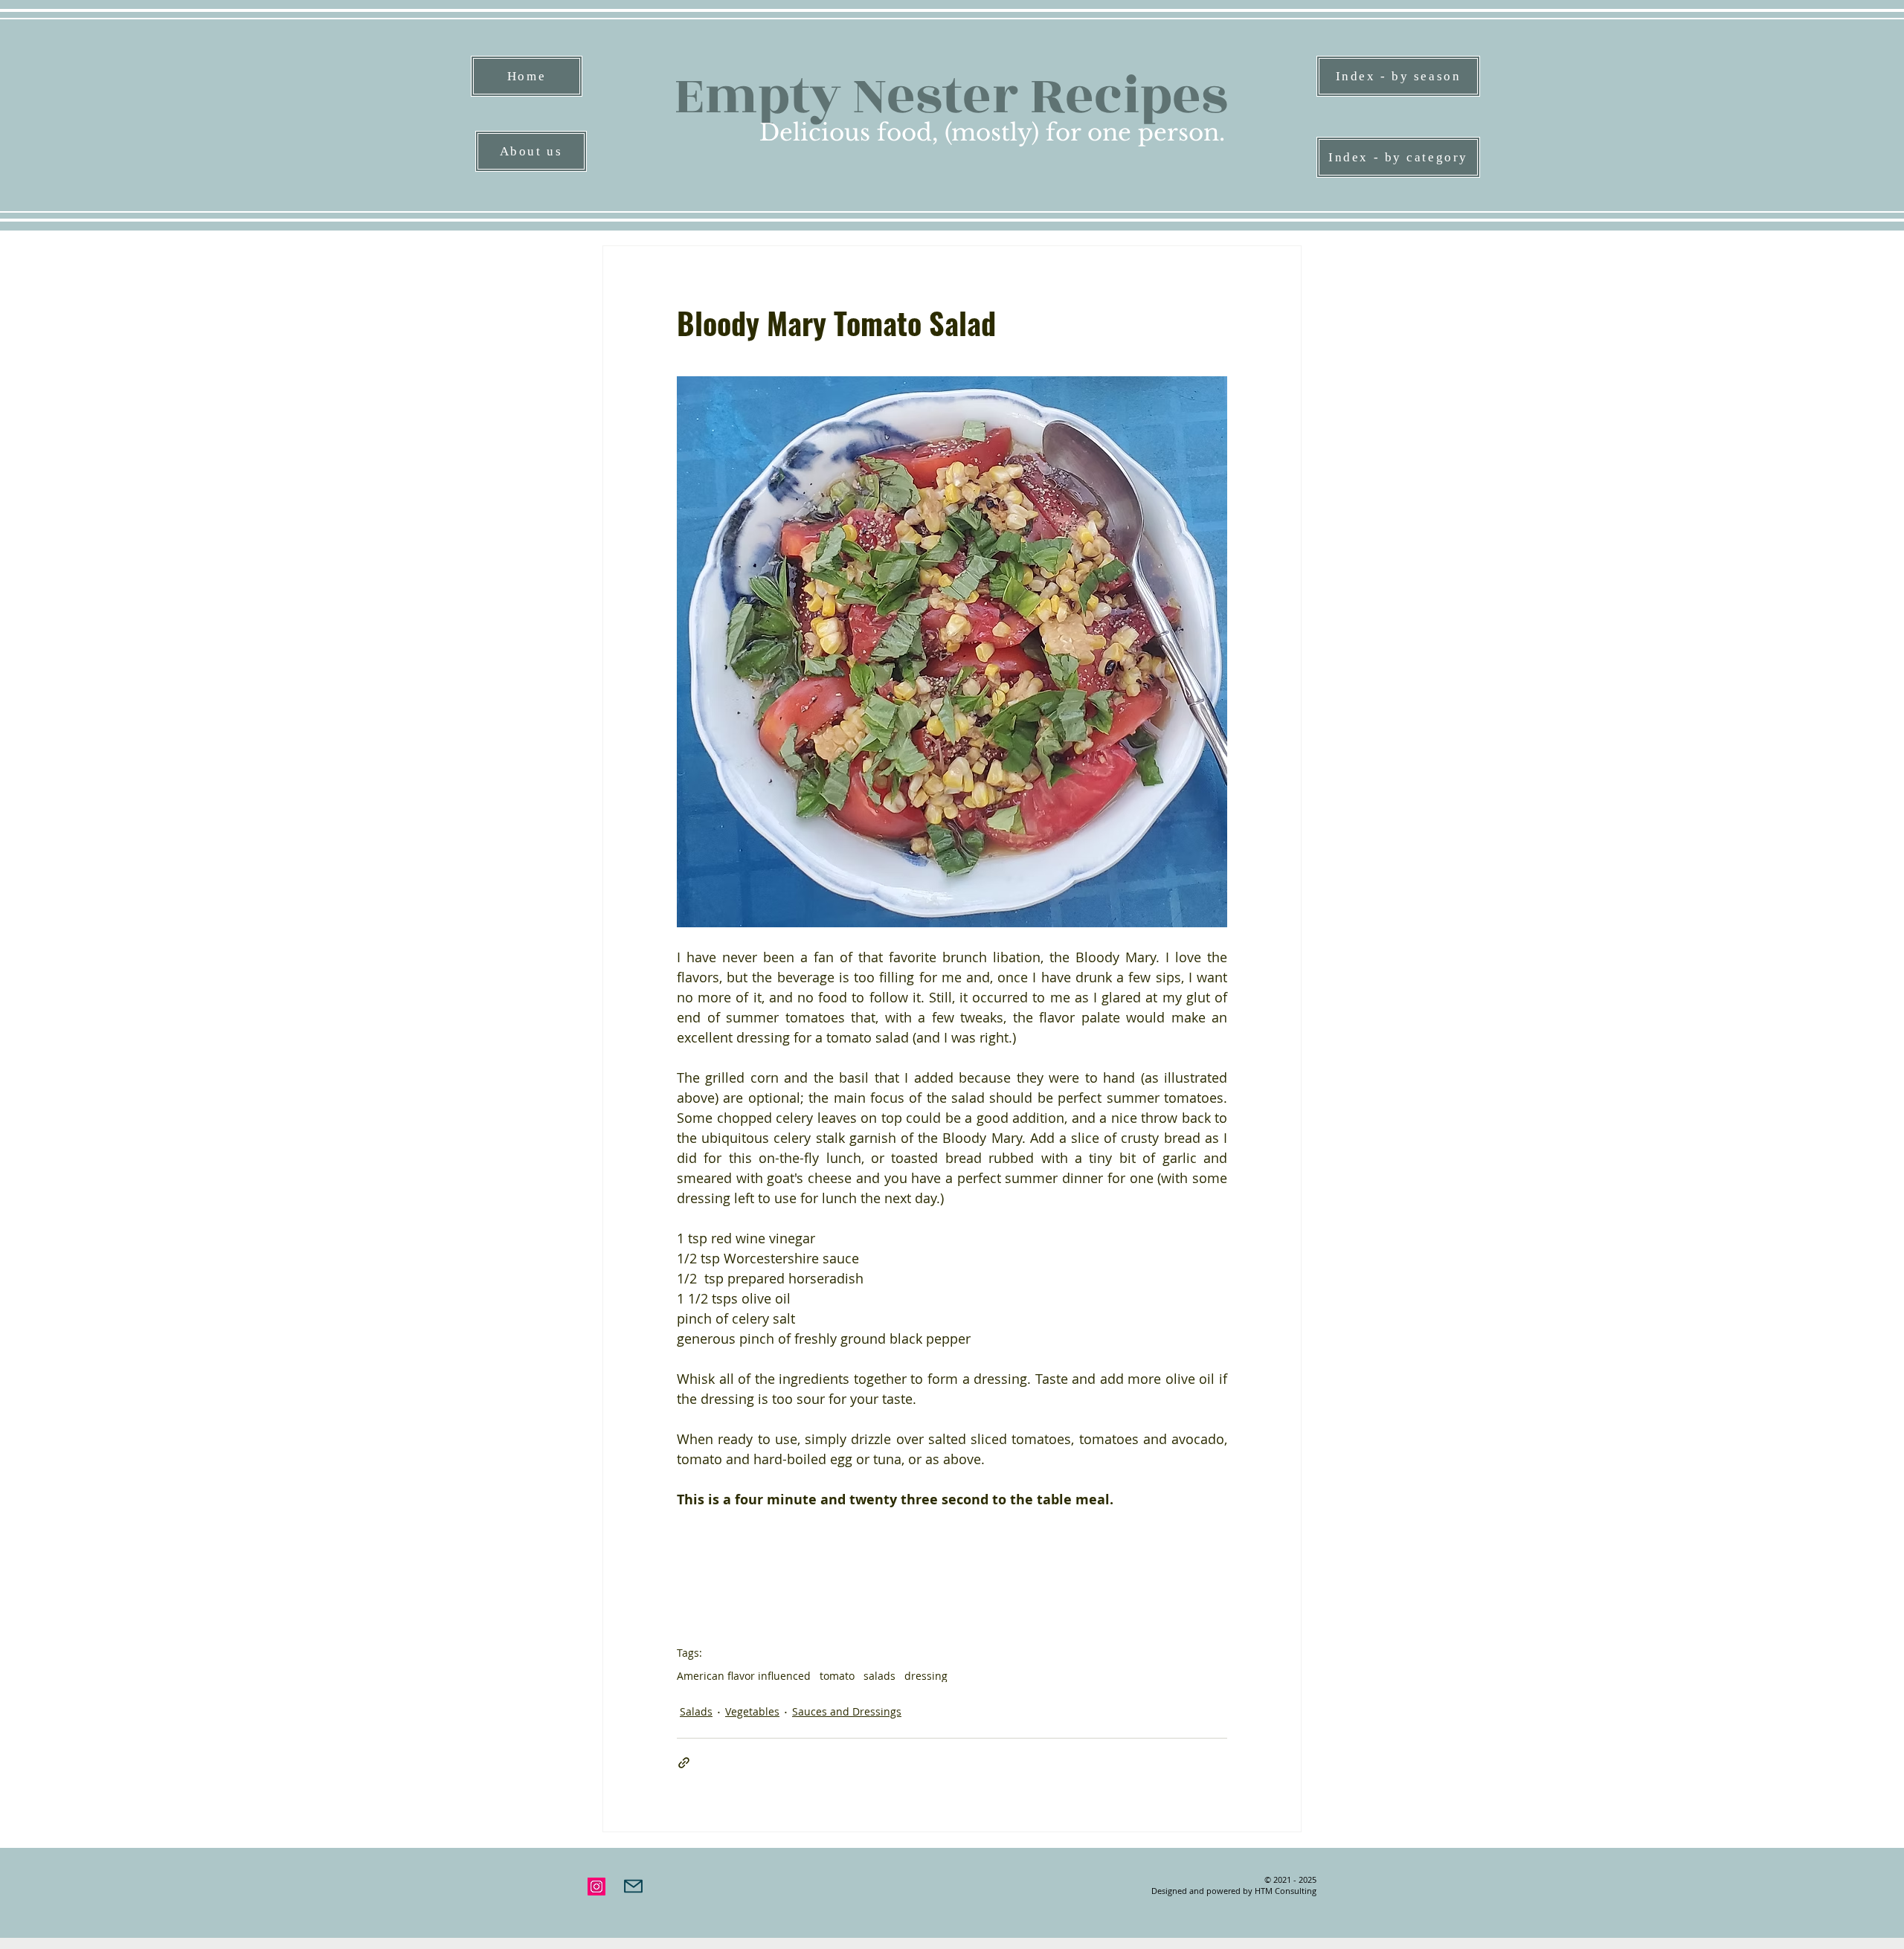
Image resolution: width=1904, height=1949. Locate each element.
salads (879, 1676)
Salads (696, 1711)
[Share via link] (684, 1763)
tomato (837, 1676)
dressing (926, 1676)
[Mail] (633, 1887)
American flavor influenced (744, 1676)
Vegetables (752, 1711)
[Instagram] (596, 1887)
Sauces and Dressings (847, 1711)
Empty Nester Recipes (951, 96)
